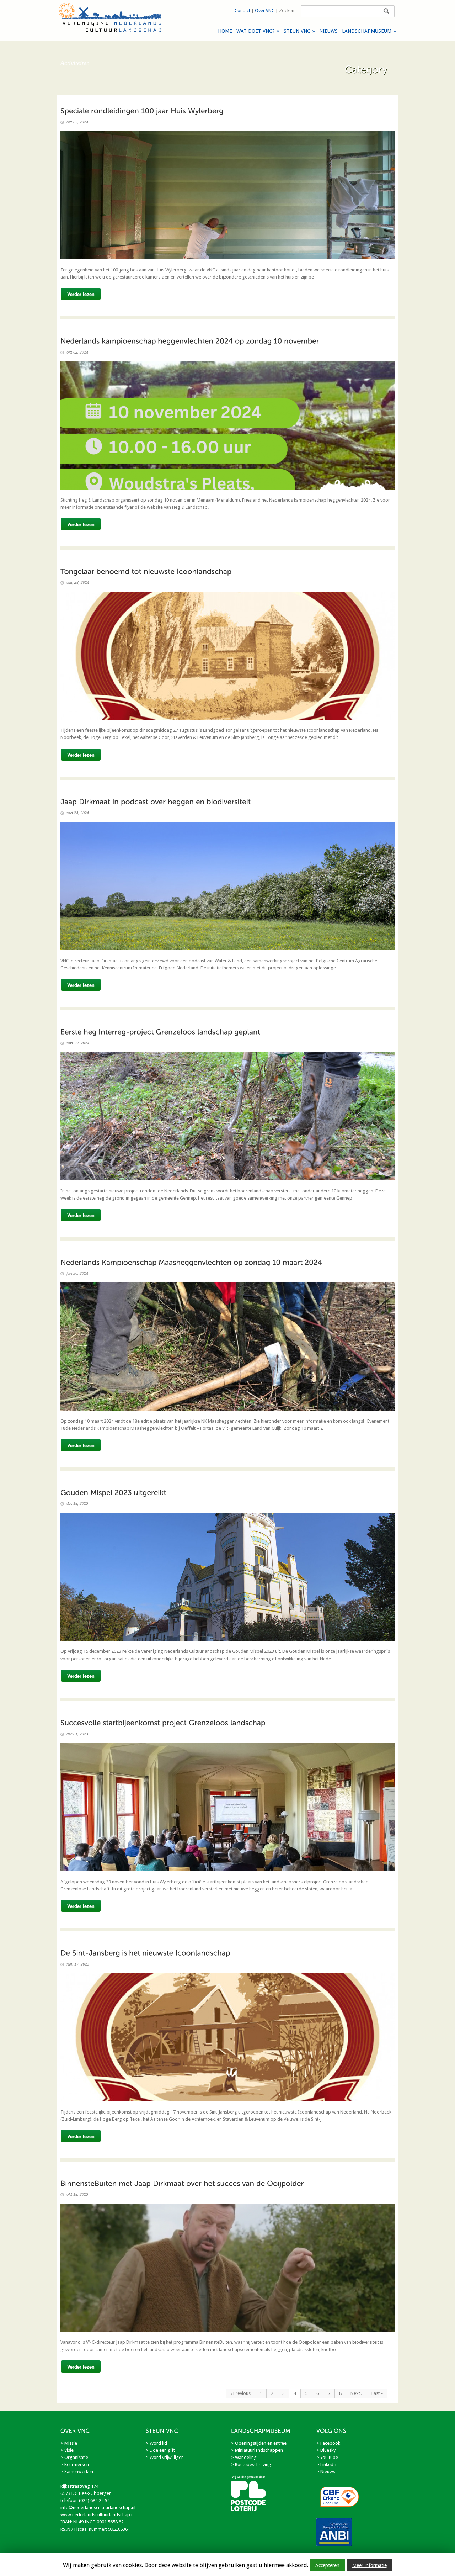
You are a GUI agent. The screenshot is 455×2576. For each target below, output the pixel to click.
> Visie (67, 2450)
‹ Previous (241, 2393)
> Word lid (156, 2443)
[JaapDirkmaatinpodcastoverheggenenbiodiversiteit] (156, 802)
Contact (242, 10)
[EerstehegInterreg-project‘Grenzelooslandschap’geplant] (160, 1032)
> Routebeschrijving (251, 2464)
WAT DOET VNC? (258, 31)
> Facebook (328, 2443)
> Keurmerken (75, 2464)
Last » (377, 2393)
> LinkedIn (327, 2464)
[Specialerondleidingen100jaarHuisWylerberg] (142, 111)
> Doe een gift (160, 2450)
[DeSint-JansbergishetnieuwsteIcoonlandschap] (145, 1953)
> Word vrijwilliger (164, 2457)
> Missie (69, 2443)
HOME (225, 31)
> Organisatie (74, 2457)
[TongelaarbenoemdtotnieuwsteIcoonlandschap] (146, 571)
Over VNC (265, 10)
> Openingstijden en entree (259, 2443)
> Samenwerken (77, 2472)
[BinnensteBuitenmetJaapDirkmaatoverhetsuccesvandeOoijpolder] (182, 2183)
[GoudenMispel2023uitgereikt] (113, 1492)
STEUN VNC (299, 31)
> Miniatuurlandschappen (257, 2450)
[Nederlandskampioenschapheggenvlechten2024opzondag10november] (190, 341)
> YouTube (327, 2457)
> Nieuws (326, 2472)
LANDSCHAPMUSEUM (369, 31)
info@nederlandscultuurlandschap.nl (98, 2508)
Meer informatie (370, 2565)
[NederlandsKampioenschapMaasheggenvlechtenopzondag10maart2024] (191, 1262)
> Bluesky (326, 2450)
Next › (357, 2393)
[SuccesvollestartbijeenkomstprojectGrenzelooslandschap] (163, 1723)
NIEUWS (328, 31)
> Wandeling (244, 2457)
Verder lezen (81, 294)
